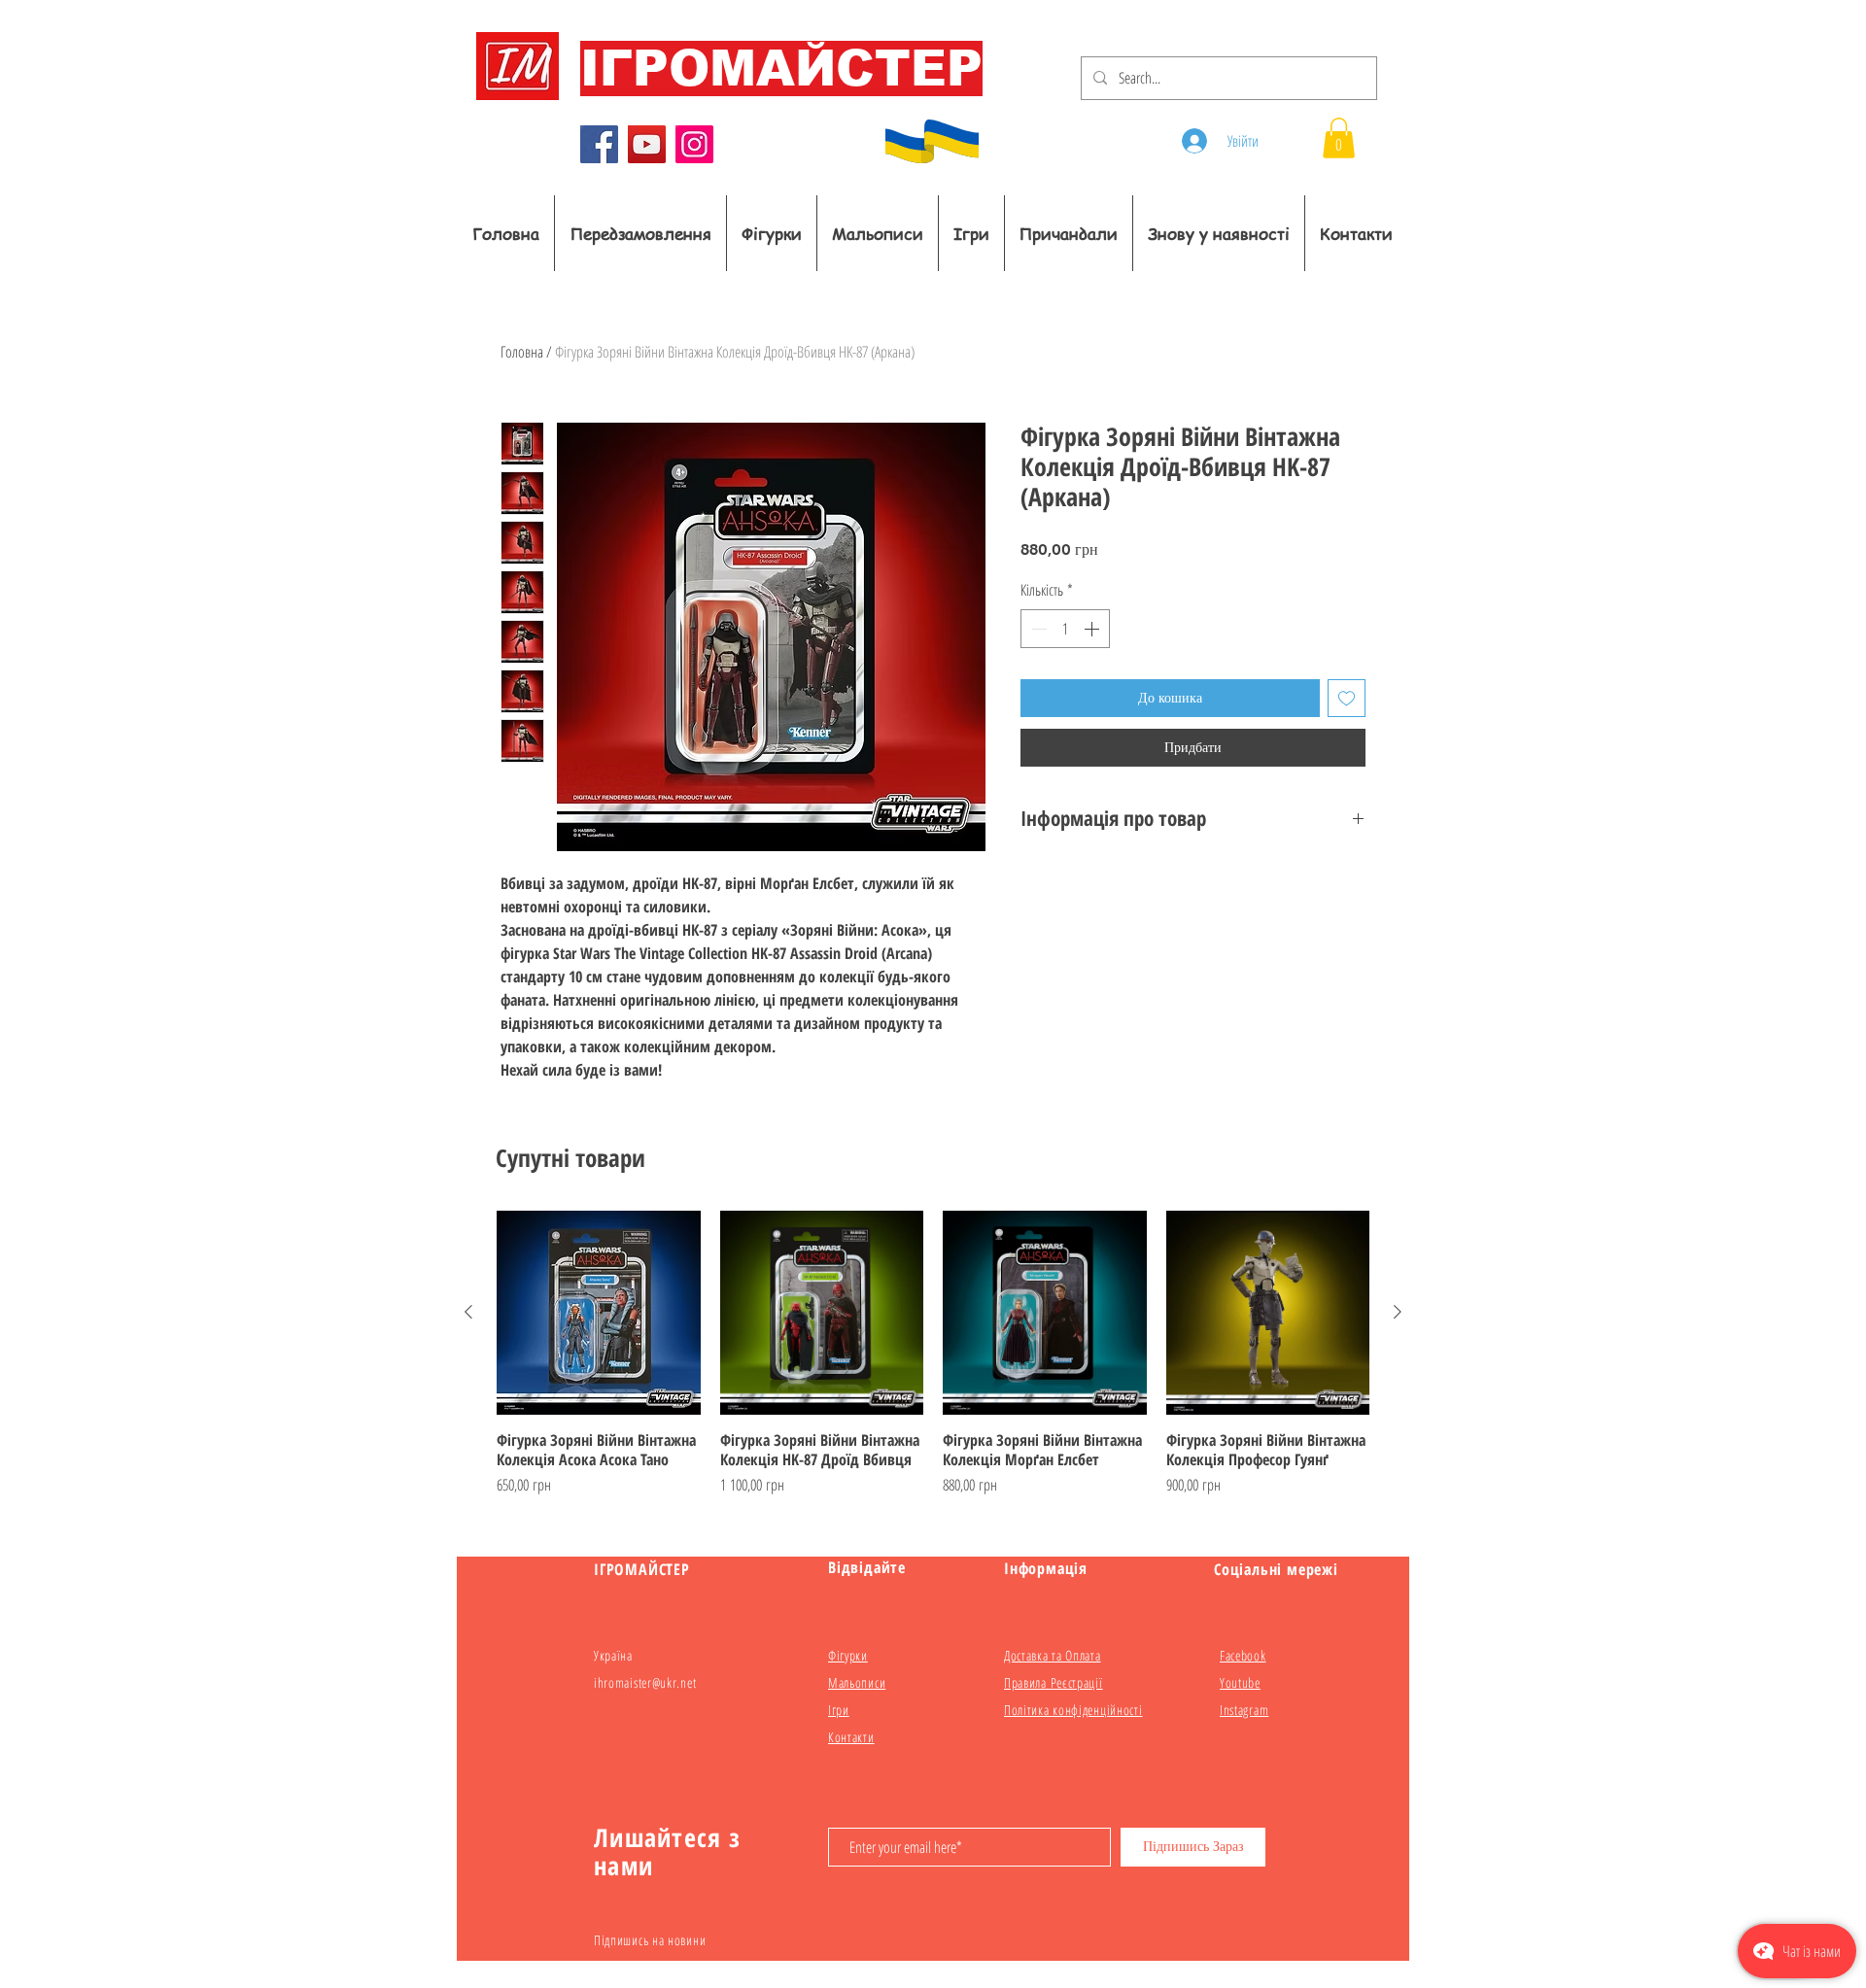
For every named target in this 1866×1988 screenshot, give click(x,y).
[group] (933, 1363)
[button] (1339, 138)
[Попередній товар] (468, 1312)
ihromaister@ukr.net (645, 1682)
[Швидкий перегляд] (599, 1313)
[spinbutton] (1065, 629)
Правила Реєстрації (1054, 1682)
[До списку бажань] (1347, 698)
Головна (522, 352)
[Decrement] (1037, 629)
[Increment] (1093, 629)
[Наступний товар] (1398, 1312)
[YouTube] (647, 144)
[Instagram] (694, 144)
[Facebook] (599, 144)
